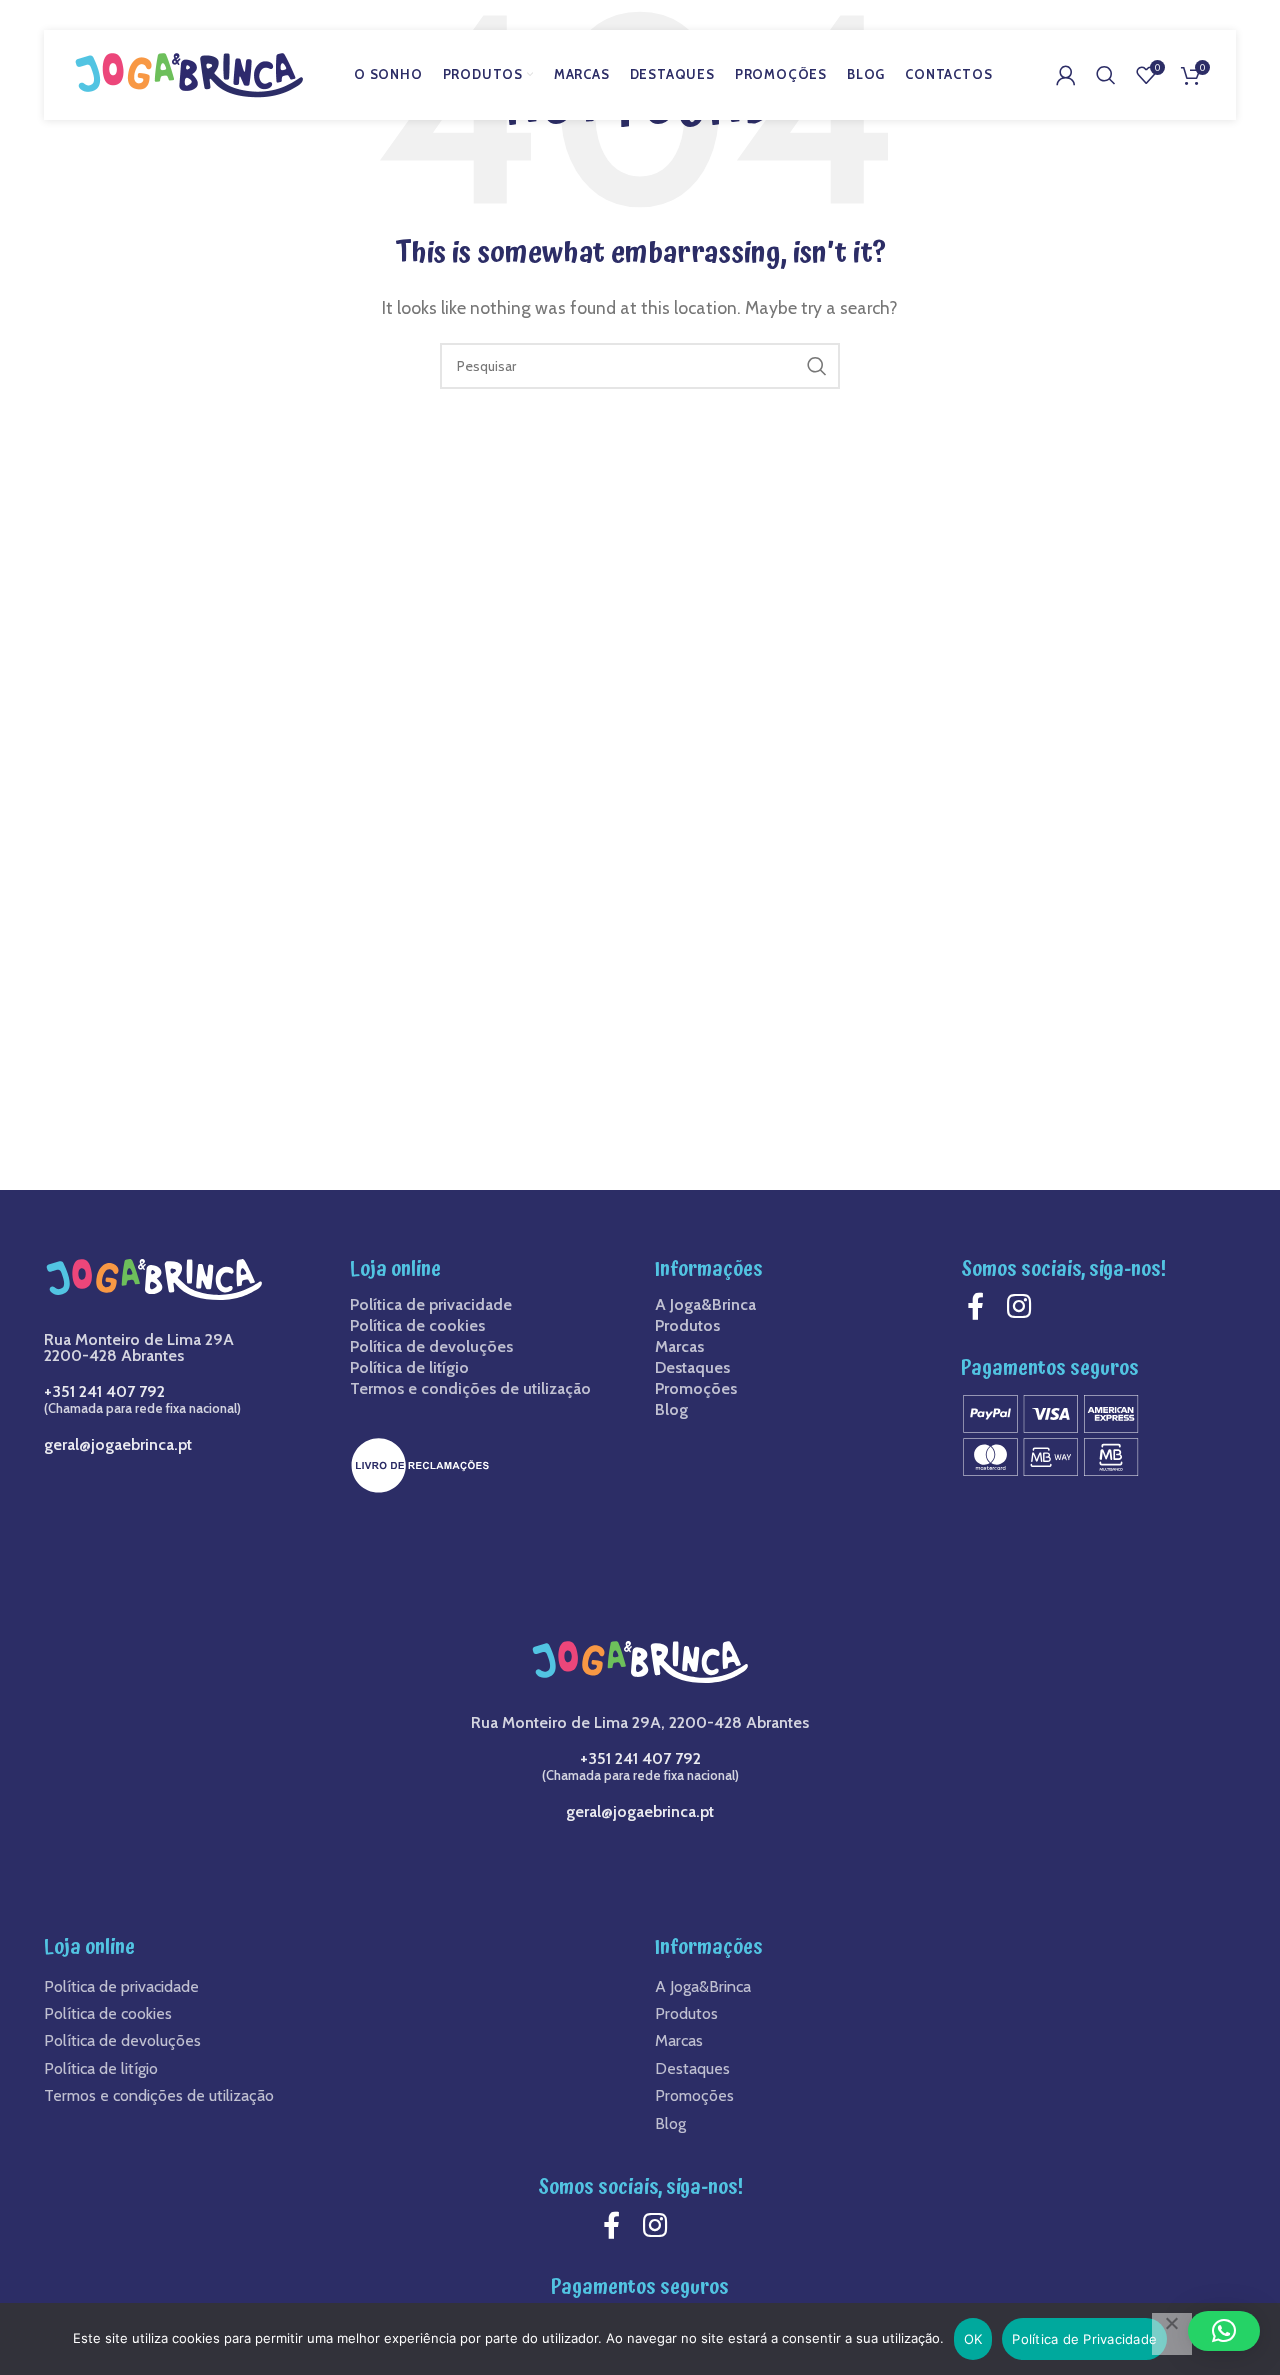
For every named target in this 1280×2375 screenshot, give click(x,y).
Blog (671, 1410)
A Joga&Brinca (705, 1305)
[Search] (1106, 75)
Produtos (687, 1326)
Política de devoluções (431, 1347)
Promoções (696, 1389)
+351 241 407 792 (104, 1391)
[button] (1224, 2331)
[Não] (1172, 2334)
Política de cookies (417, 1326)
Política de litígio (409, 1368)
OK (973, 2339)
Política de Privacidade (1084, 2339)
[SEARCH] (817, 366)
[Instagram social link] (1024, 1306)
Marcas (679, 1347)
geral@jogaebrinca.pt (118, 1444)
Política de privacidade (431, 1305)
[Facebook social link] (981, 1306)
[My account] (1066, 75)
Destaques (692, 1368)
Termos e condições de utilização (470, 1389)
